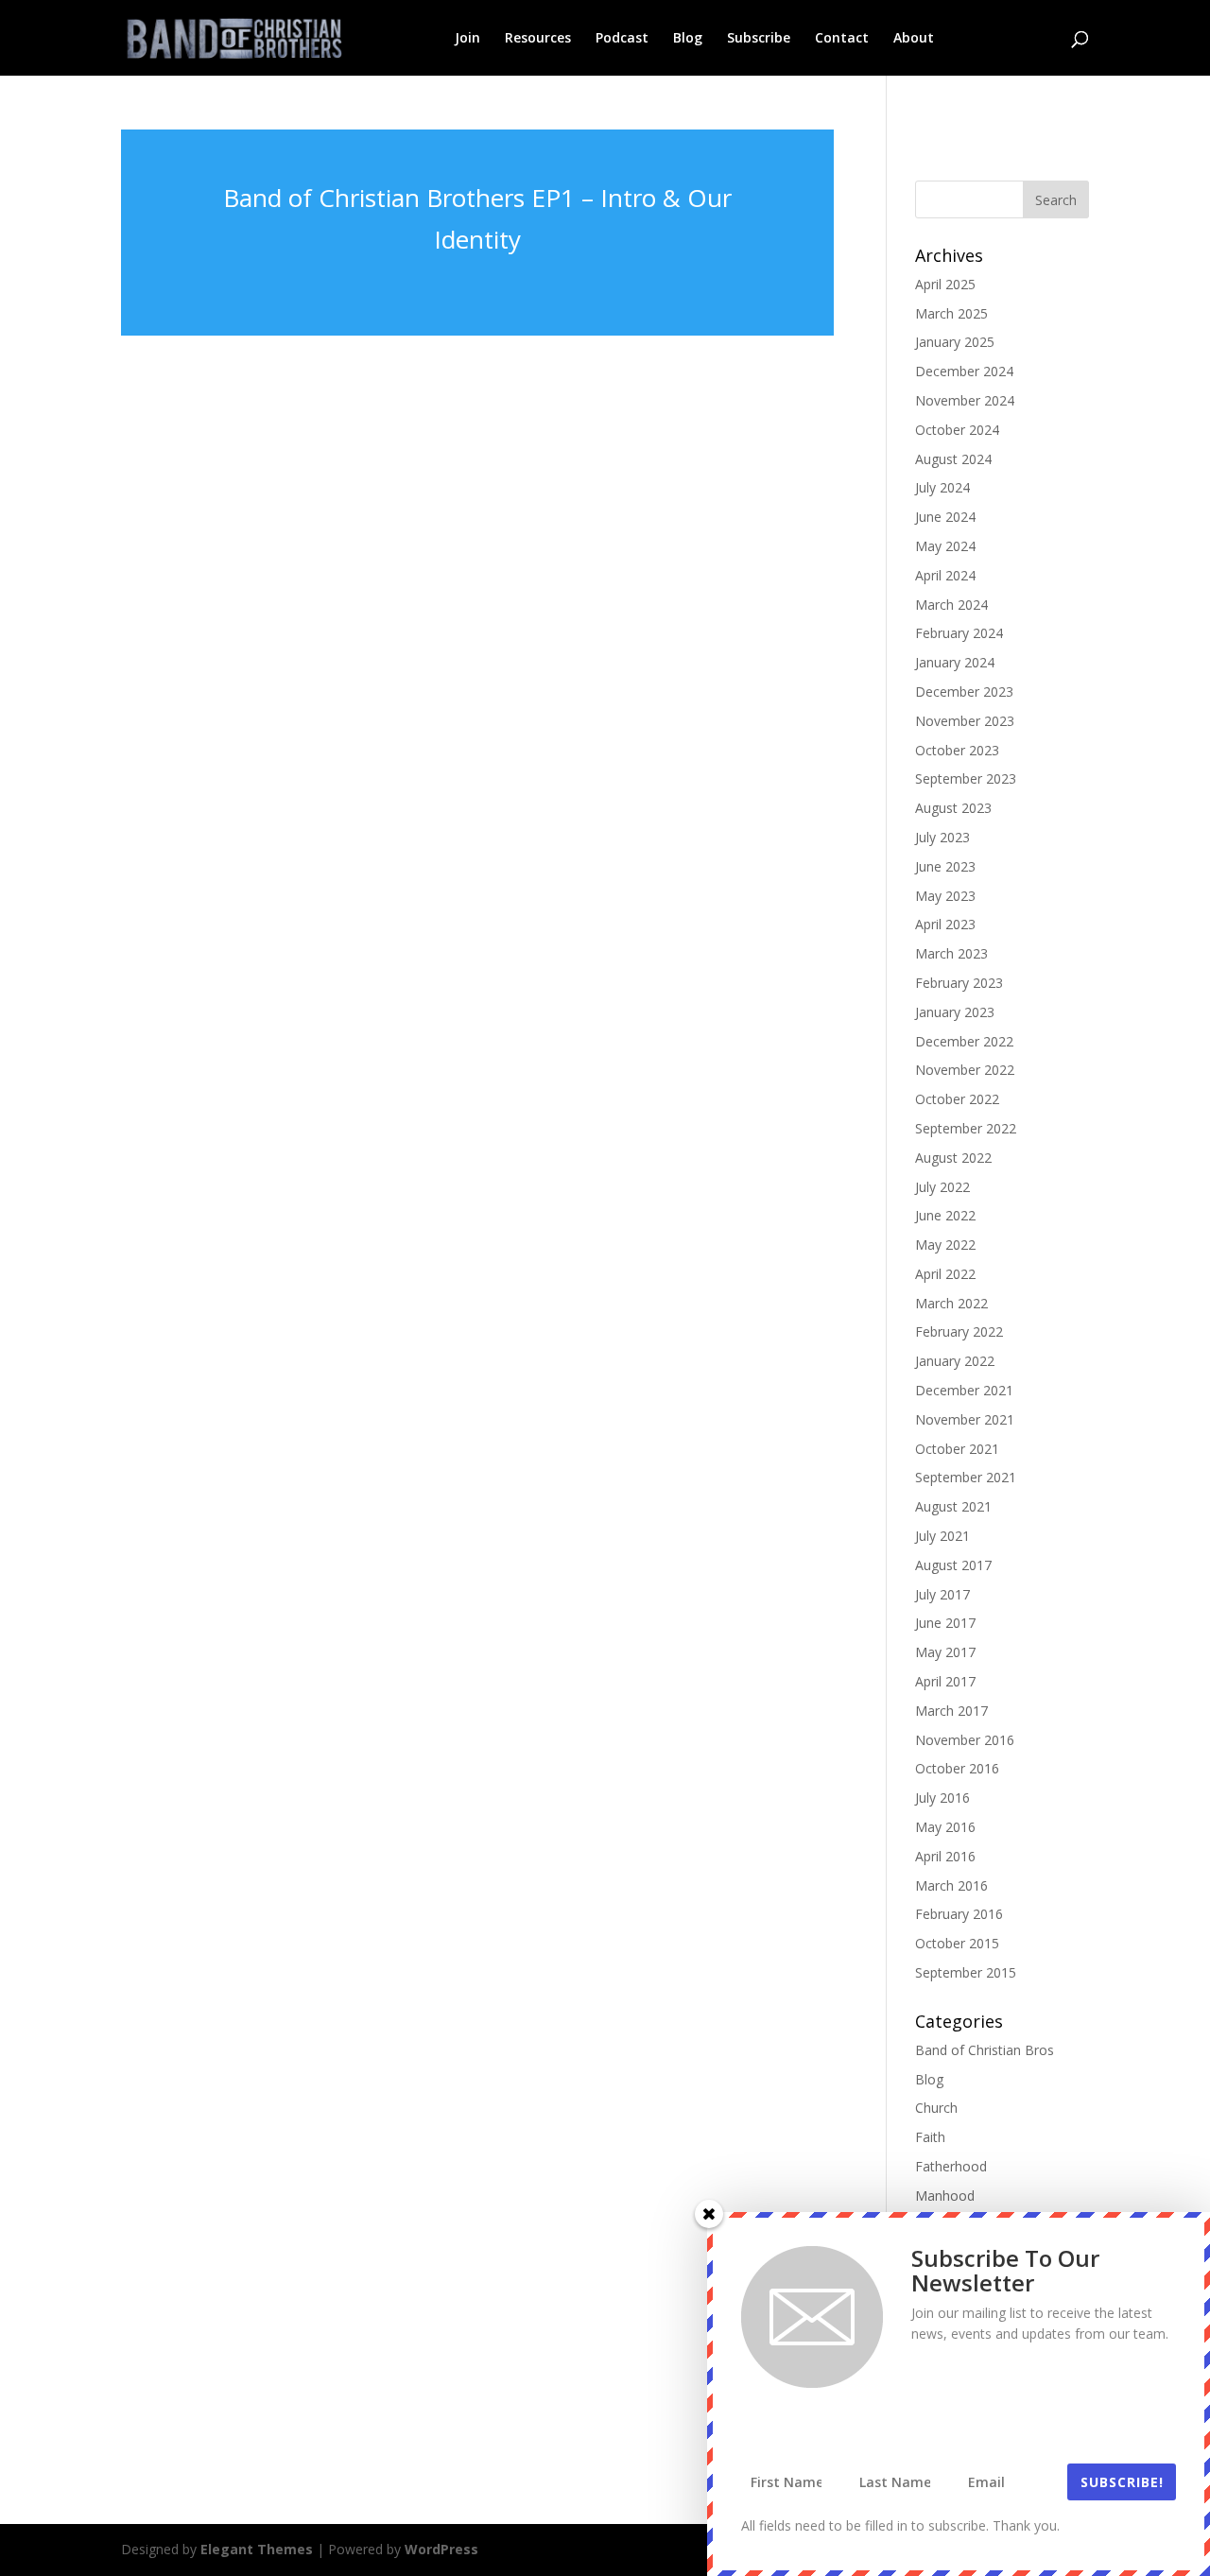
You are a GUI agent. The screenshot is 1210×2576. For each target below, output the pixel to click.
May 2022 (945, 1245)
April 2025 (945, 284)
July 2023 (942, 837)
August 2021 (953, 1506)
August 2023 (953, 808)
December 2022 (964, 1041)
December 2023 (964, 692)
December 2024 (964, 371)
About (914, 39)
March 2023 (951, 953)
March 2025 (951, 313)
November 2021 (965, 1419)
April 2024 (945, 575)
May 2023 (945, 896)
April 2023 (945, 924)
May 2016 (945, 1827)
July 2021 (942, 1536)
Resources (538, 39)
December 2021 (964, 1390)
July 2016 (942, 1798)
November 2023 (965, 721)
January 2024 (955, 662)
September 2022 (966, 1128)
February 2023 (959, 983)
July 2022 (942, 1187)
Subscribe (759, 39)
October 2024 (957, 430)
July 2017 (942, 1594)
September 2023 (966, 778)
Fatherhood (951, 2166)
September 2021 (966, 1477)
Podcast (622, 39)
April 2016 (945, 1856)
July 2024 (942, 487)
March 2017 (951, 1711)
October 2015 (957, 1943)
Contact (842, 39)
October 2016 (957, 1768)
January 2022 (955, 1361)
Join (467, 39)
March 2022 (951, 1303)
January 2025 (955, 342)
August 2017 (953, 1565)
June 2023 (945, 866)
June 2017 (945, 1623)
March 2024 (951, 605)
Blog (688, 39)
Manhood (945, 2196)
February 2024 (959, 633)
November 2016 (965, 1740)
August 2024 (953, 459)
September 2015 (966, 1972)
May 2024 (945, 546)
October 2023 (957, 750)
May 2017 (945, 1652)
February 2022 (959, 1331)
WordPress (441, 2549)
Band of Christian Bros (985, 2050)
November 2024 (965, 400)
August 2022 (953, 1158)
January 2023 (955, 1012)
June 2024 (945, 517)
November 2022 (965, 1070)
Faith (930, 2137)
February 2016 (959, 1914)
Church (936, 2108)
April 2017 (945, 1681)
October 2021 (957, 1449)
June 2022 (945, 1215)
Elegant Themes (257, 2549)
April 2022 (945, 1274)
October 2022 (957, 1099)
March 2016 (951, 1885)
